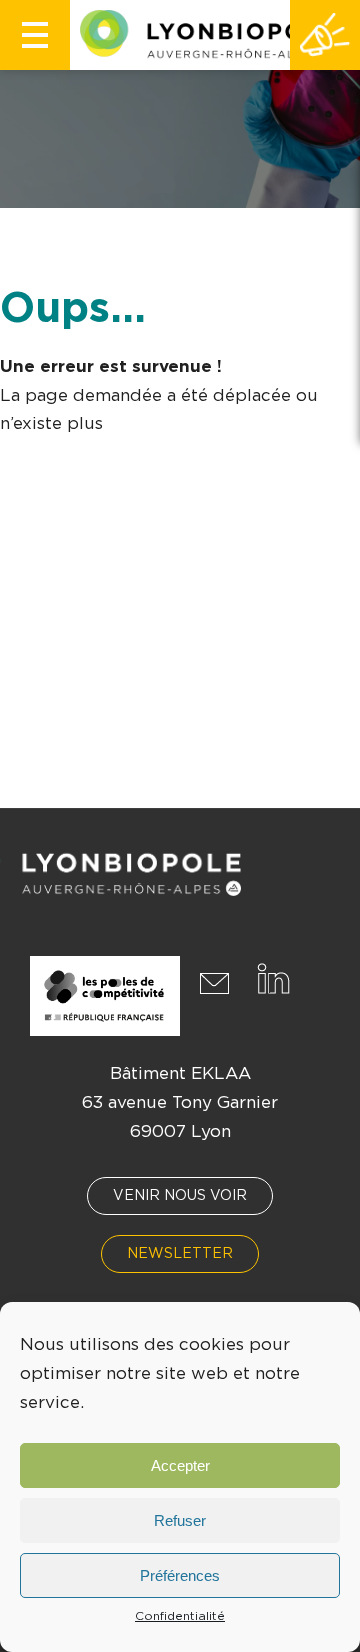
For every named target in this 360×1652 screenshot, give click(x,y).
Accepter (180, 1465)
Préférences (180, 1575)
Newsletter (180, 1254)
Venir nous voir (180, 1196)
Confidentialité (180, 1616)
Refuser (180, 1520)
